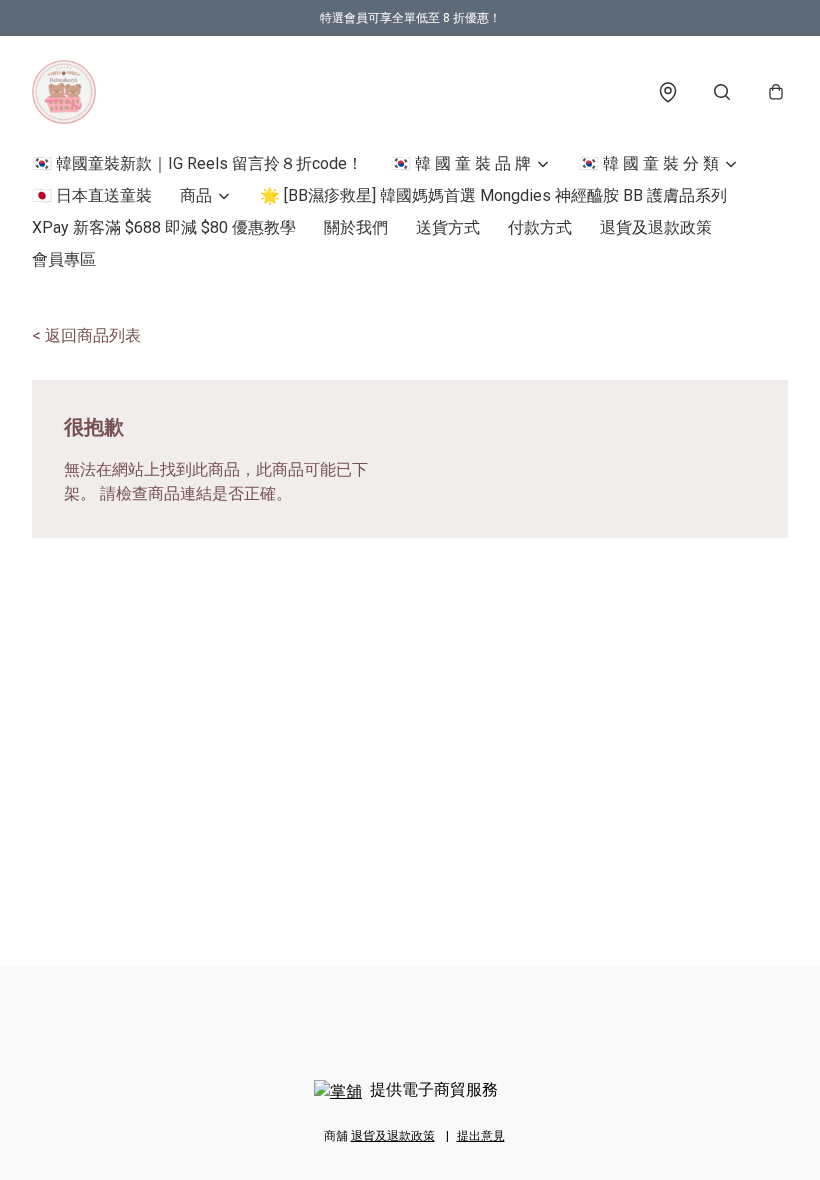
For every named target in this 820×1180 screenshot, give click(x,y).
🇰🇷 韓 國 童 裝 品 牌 (461, 163)
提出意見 (481, 1136)
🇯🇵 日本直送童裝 (92, 195)
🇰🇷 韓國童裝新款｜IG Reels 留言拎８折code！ (197, 163)
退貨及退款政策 (656, 227)
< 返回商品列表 (86, 335)
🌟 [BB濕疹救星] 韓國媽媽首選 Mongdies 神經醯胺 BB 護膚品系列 (493, 195)
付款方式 (540, 227)
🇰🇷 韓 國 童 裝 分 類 (649, 163)
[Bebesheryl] (64, 92)
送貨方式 (448, 227)
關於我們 (356, 227)
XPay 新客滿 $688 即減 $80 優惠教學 (164, 227)
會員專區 (64, 259)
